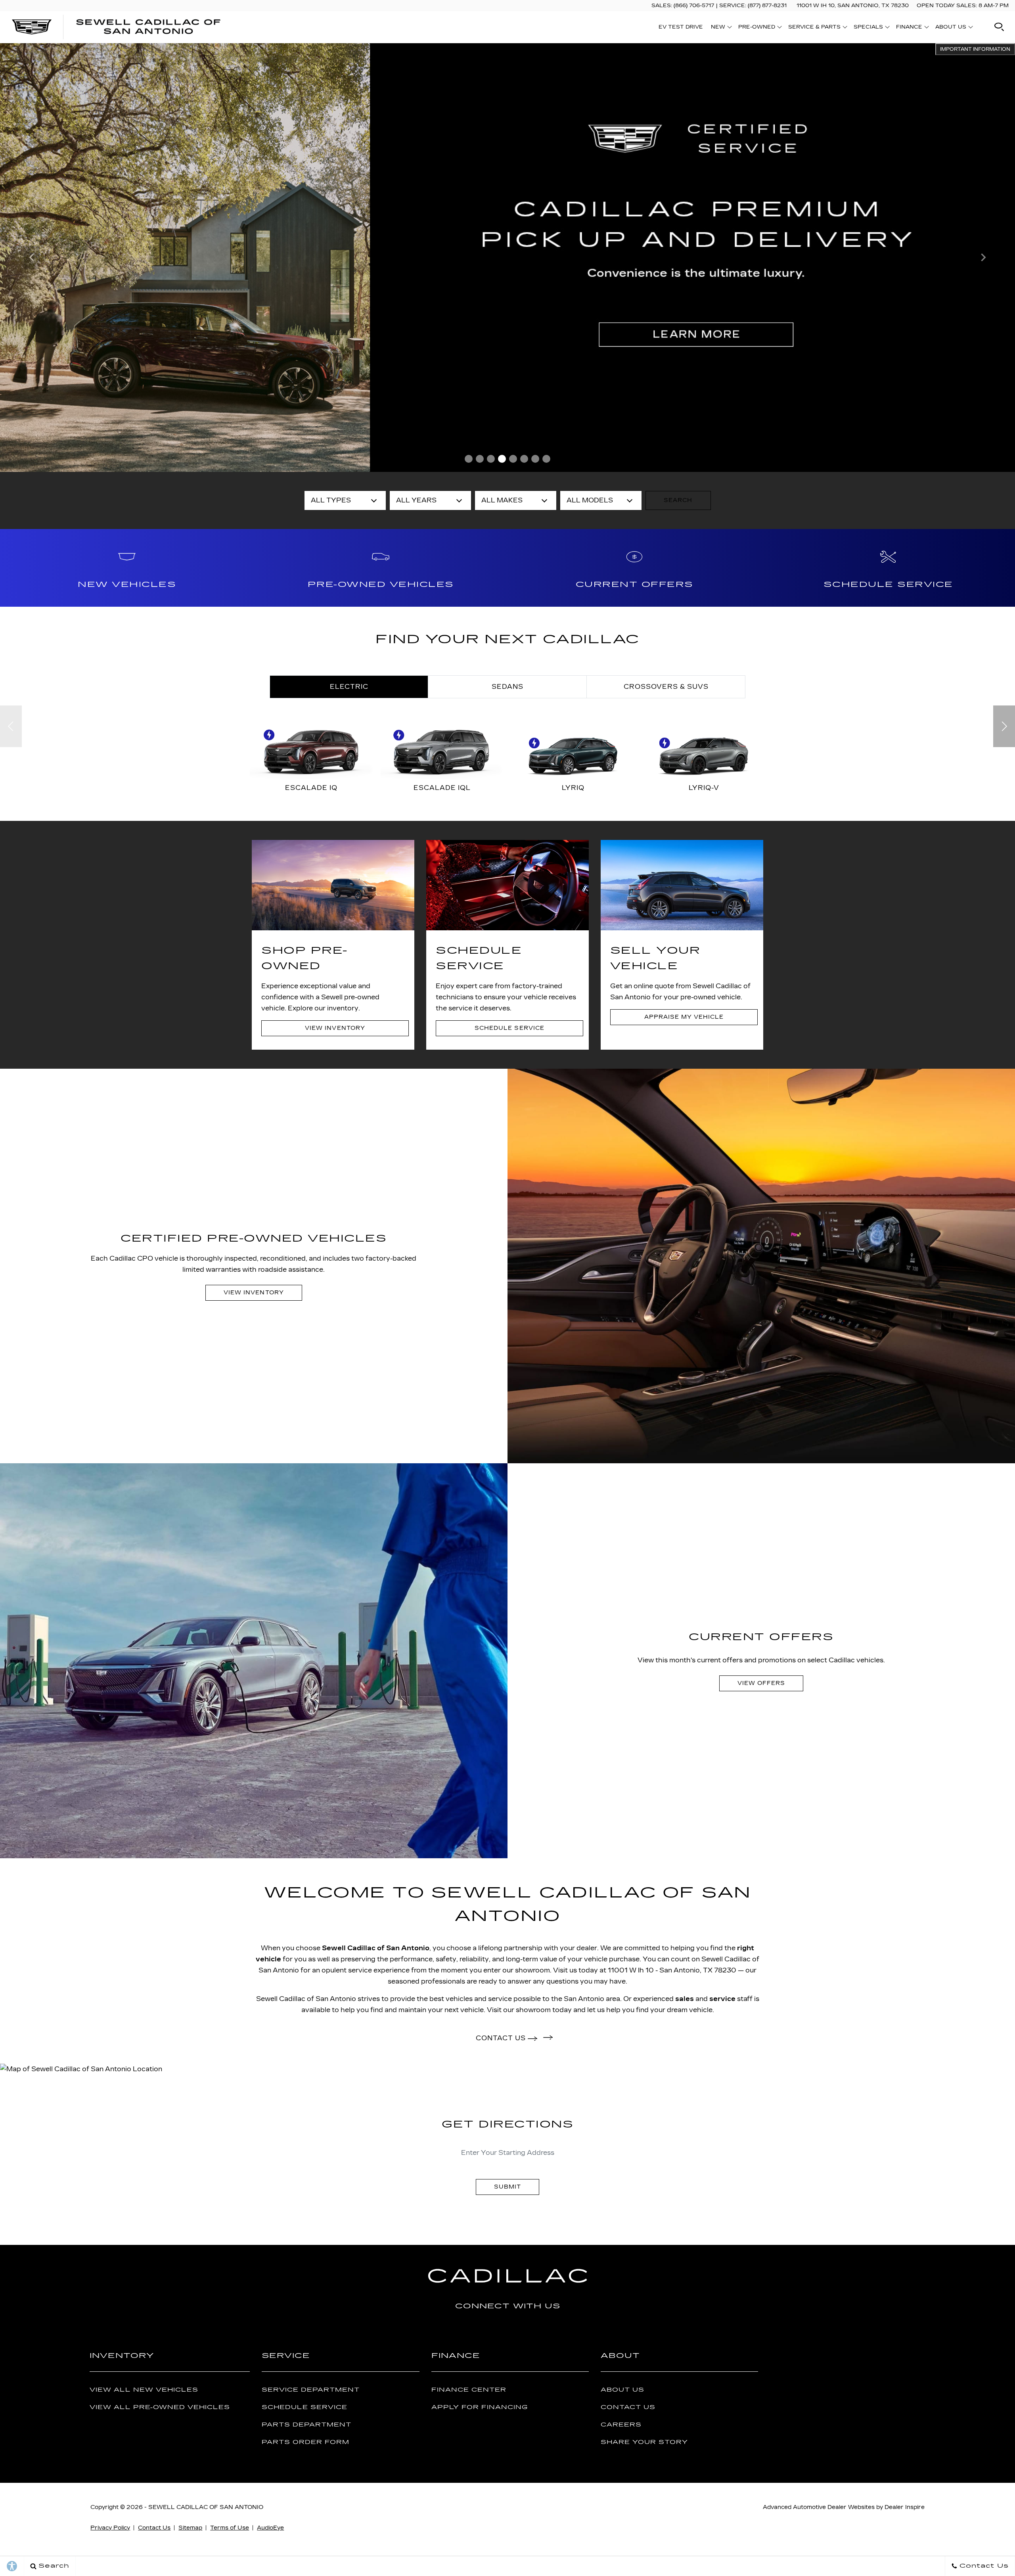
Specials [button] (868, 28)
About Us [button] (951, 28)
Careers (621, 2425)
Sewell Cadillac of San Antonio (376, 1948)
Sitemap (190, 2528)
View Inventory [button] (335, 1028)
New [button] (720, 28)
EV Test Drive (681, 27)
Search (678, 500)
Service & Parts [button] (814, 28)
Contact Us (628, 2407)
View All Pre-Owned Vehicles (160, 2407)
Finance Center (469, 2390)
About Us (622, 2390)
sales (685, 1999)
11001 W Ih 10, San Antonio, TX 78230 (853, 6)
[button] (999, 27)
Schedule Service (304, 2407)
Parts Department (306, 2425)
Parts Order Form (305, 2442)
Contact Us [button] (502, 2038)
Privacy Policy (110, 2528)
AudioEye (270, 2528)
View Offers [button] (761, 1683)
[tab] (349, 687)
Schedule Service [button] (509, 1028)
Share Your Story (644, 2442)
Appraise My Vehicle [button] (684, 1017)
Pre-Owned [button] (756, 28)
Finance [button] (909, 28)
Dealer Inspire (905, 2507)
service (722, 1999)
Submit (507, 2187)
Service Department (311, 2390)
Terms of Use (230, 2528)
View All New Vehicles (144, 2390)
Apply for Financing (480, 2407)
